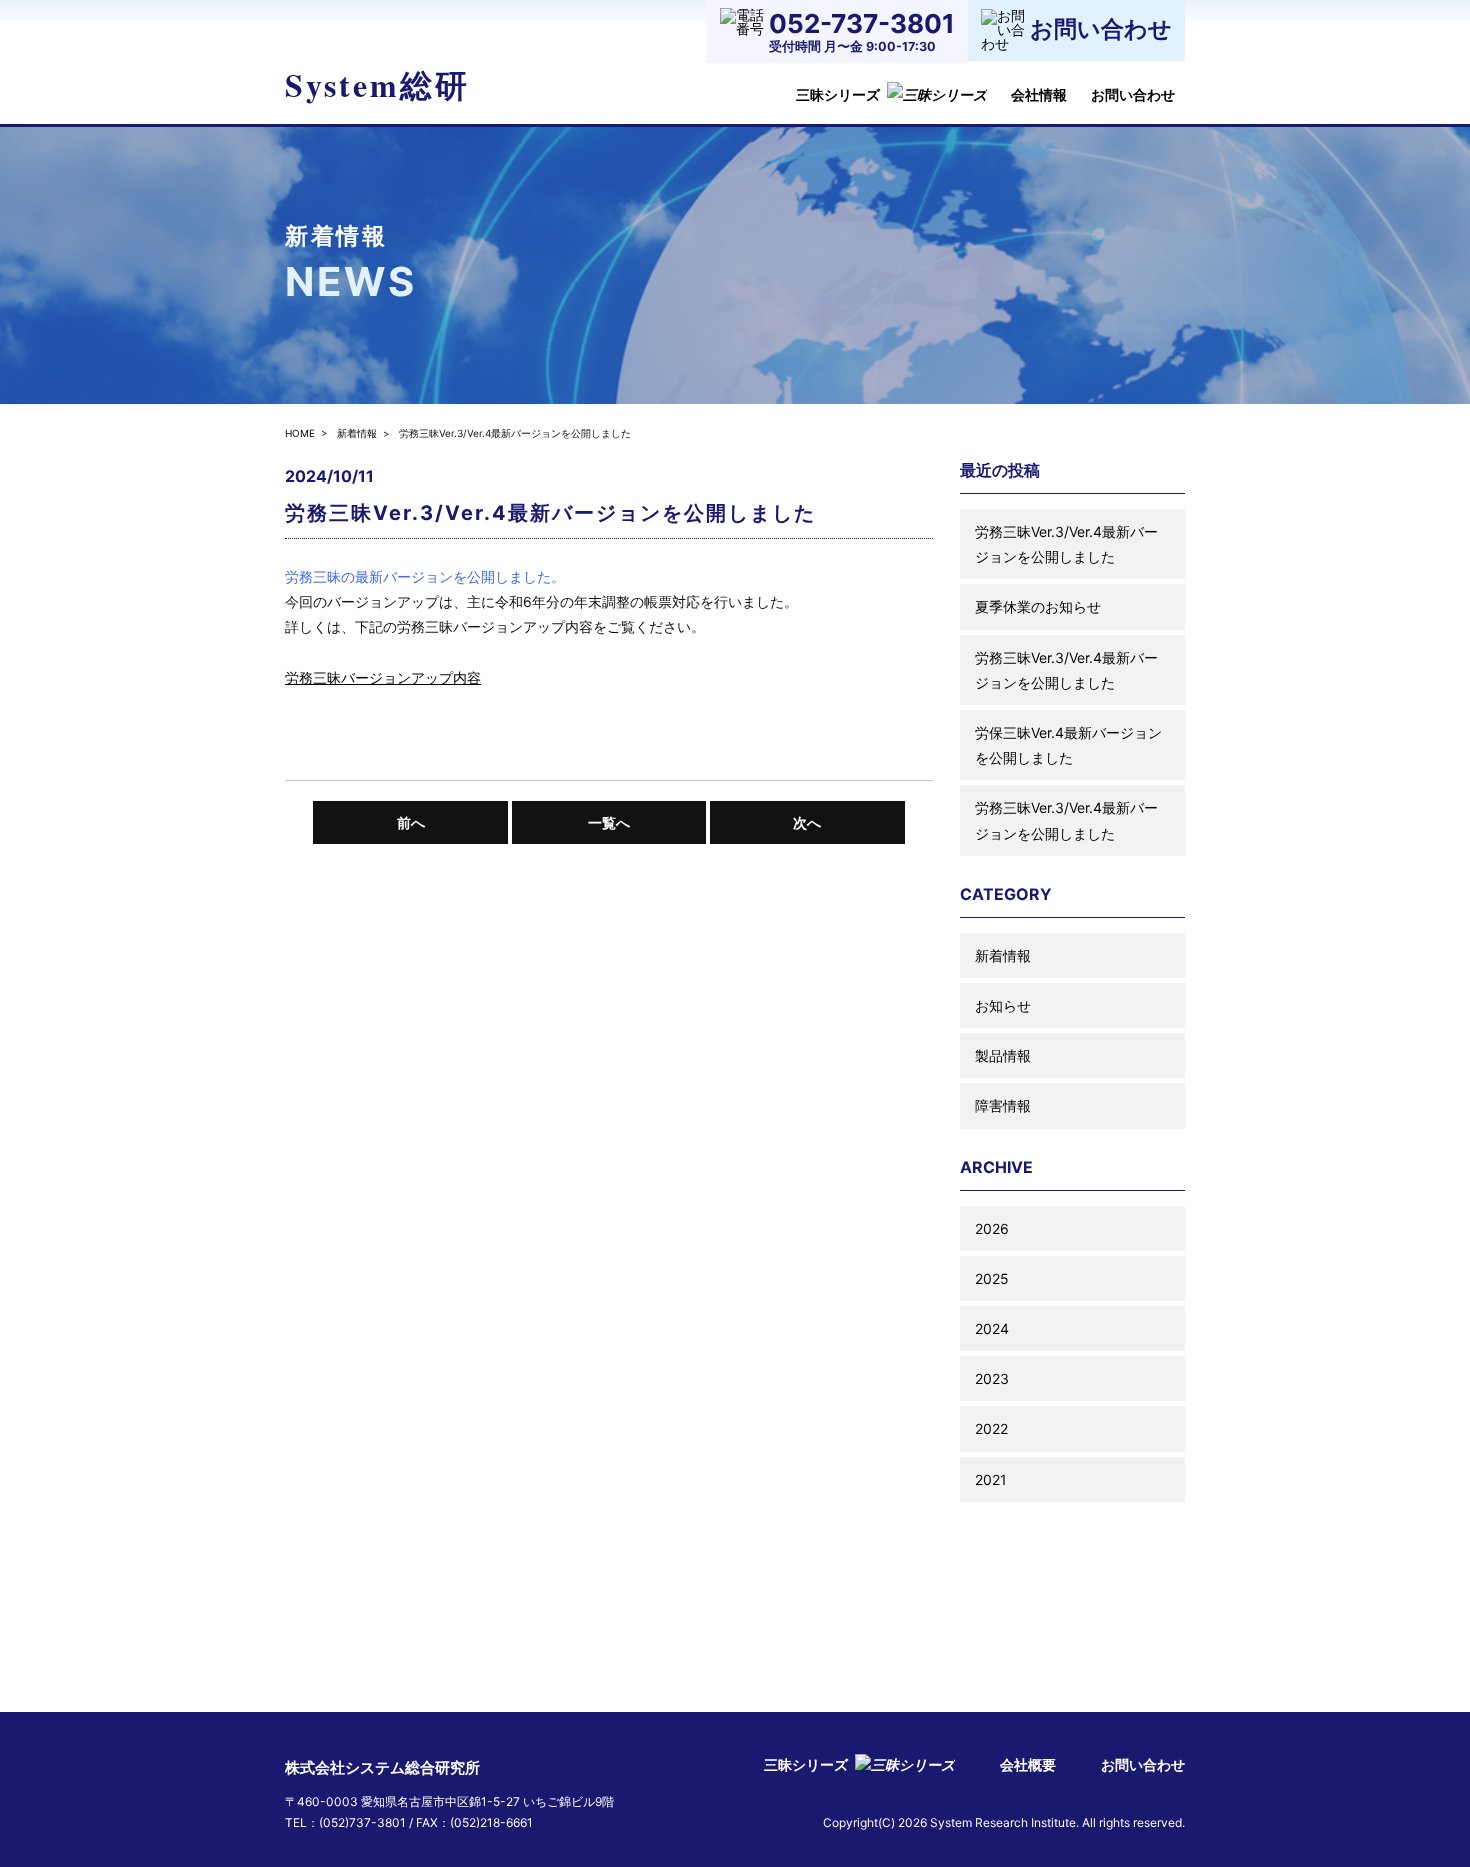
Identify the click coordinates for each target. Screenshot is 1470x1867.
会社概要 (1028, 1764)
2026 (992, 1228)
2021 (991, 1479)
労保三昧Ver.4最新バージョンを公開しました (1068, 745)
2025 (992, 1278)
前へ (411, 822)
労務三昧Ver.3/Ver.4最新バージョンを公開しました (1066, 544)
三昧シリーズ (838, 94)
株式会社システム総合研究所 (382, 1767)
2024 (992, 1328)
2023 (992, 1378)
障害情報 (1003, 1105)
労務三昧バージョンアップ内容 (383, 677)
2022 (991, 1428)
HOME (300, 433)
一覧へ (609, 822)
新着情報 (357, 433)
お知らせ (1003, 1005)
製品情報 (1003, 1055)
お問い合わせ (1133, 94)
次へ (807, 822)
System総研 (377, 84)
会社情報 (1039, 94)
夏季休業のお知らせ (1038, 606)
